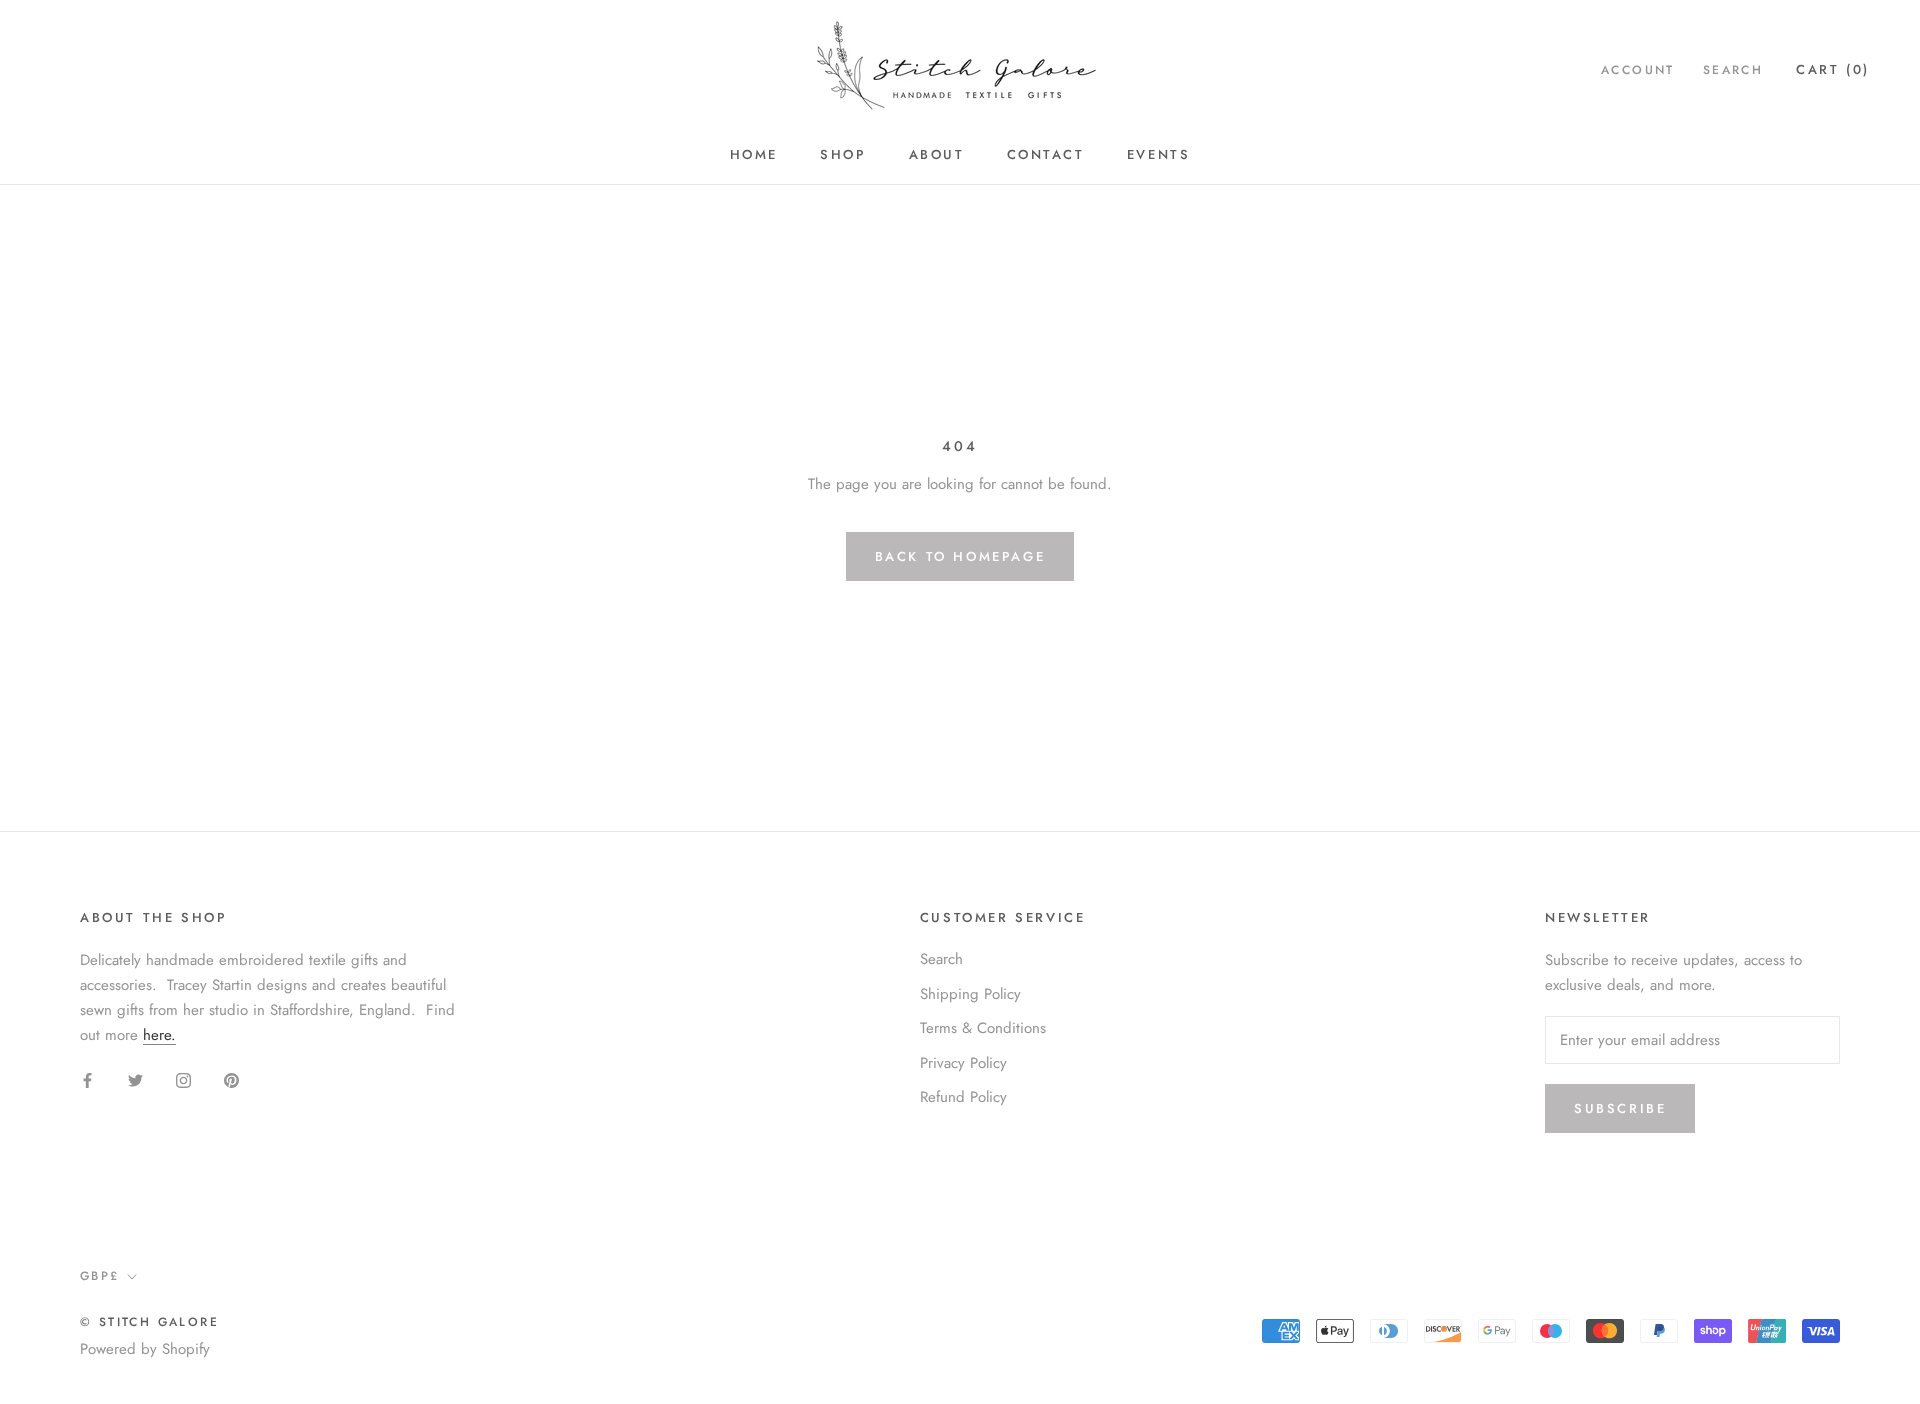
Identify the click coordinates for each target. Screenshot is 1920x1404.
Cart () (1833, 69)
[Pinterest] (231, 1079)
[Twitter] (135, 1079)
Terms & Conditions (983, 1028)
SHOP (843, 154)
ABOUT (937, 154)
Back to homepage (960, 556)
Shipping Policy (970, 994)
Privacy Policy (963, 1063)
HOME (754, 154)
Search (1733, 70)
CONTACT (1046, 154)
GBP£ (100, 1276)
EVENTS (1159, 154)
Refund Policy (963, 1097)
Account (1638, 70)
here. (159, 1035)
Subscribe (1620, 1108)
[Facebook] (87, 1079)
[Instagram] (183, 1079)
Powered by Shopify (145, 1349)
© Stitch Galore (149, 1322)
